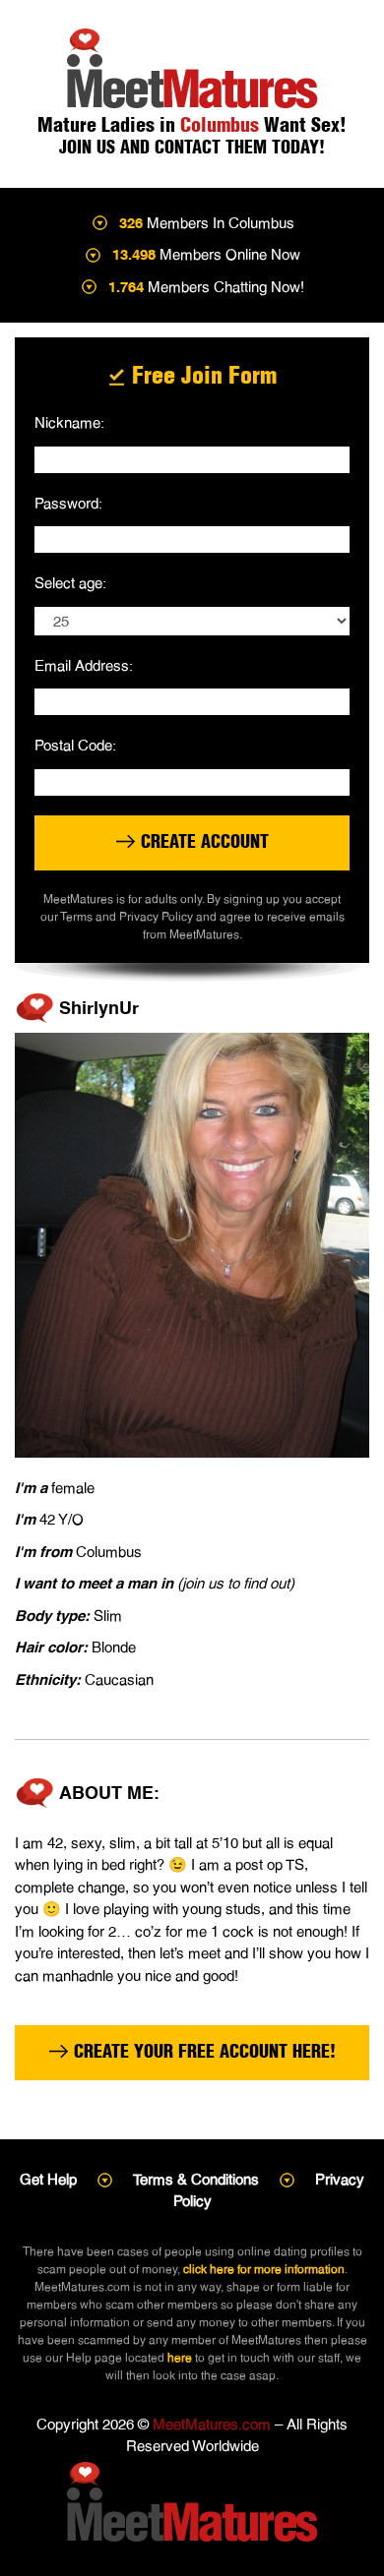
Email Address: (84, 665)
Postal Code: (75, 745)
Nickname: (69, 422)
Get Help (48, 2179)
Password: (68, 503)
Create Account (202, 841)
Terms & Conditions (196, 2179)
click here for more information (264, 2269)
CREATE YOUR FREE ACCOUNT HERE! (202, 2051)
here (180, 2358)
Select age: (70, 583)
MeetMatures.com (212, 2424)
